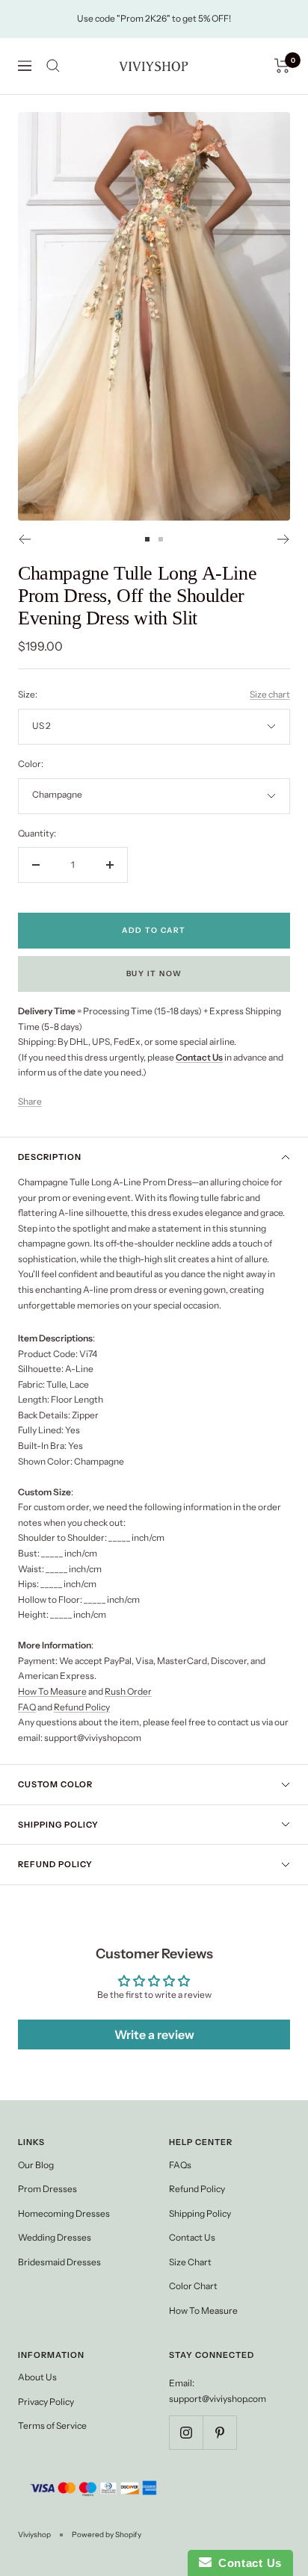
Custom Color (55, 1784)
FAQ (27, 1707)
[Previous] (24, 539)
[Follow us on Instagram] (186, 2432)
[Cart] (282, 66)
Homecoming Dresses (64, 2213)
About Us (37, 2377)
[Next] (284, 539)
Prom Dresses (47, 2189)
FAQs (180, 2165)
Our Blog (36, 2165)
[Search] (53, 66)
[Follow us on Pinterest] (219, 2432)
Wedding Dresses (55, 2237)
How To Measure (52, 1691)
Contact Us (192, 2237)
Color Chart (193, 2286)
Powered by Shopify (107, 2535)
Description (50, 1157)
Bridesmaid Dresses (59, 2262)
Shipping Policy (58, 1825)
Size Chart (190, 2262)
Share (30, 1101)
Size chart (270, 694)
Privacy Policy (46, 2402)
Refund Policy (82, 1707)
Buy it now (154, 974)
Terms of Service (52, 2426)
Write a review (154, 2035)
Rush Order (128, 1691)
